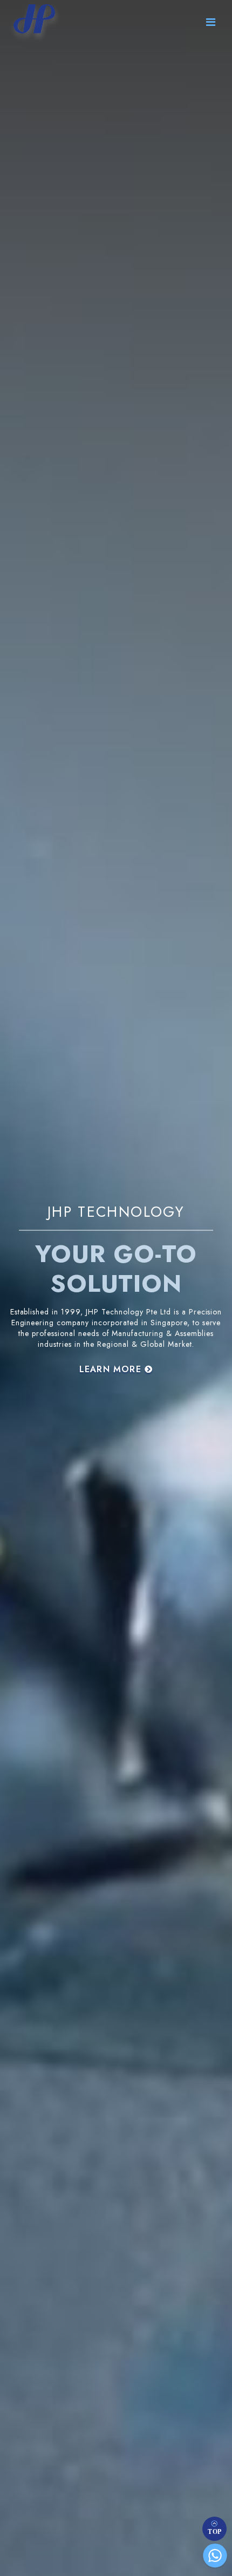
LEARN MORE (112, 1369)
